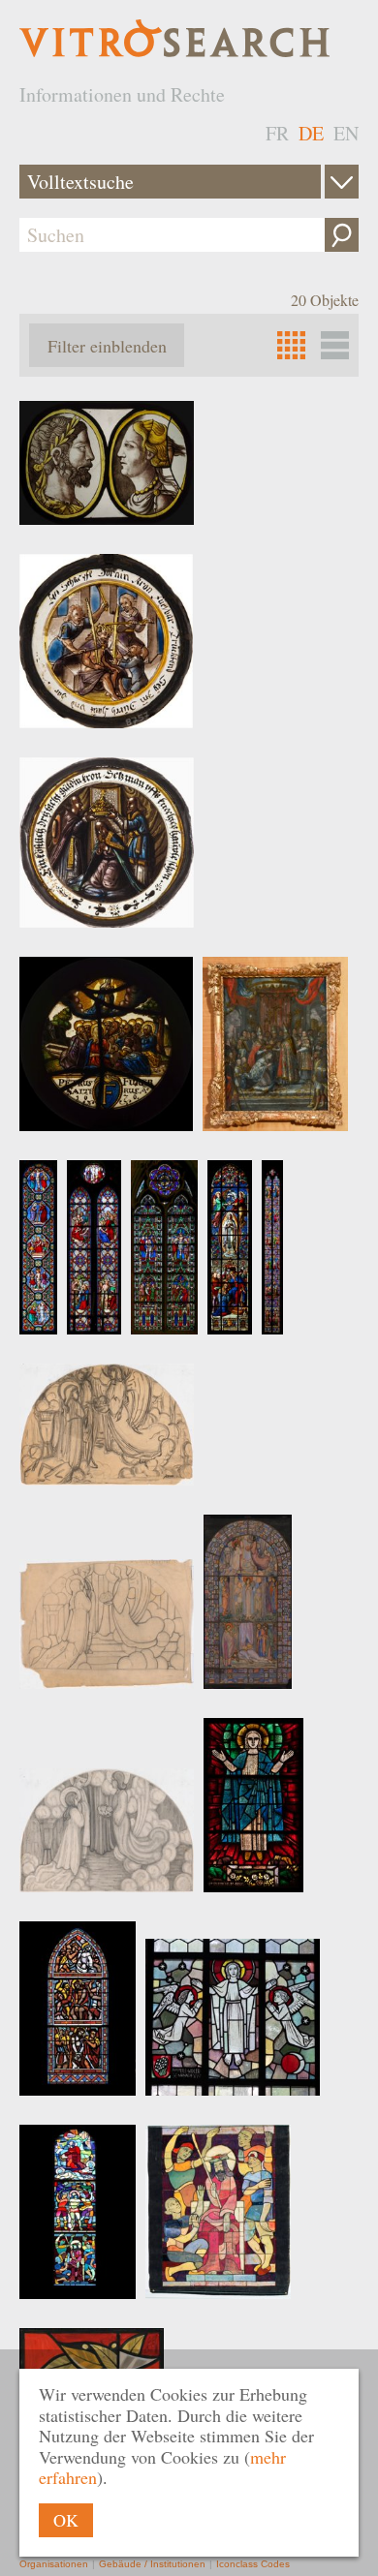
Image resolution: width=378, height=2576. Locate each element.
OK (66, 2520)
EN (346, 133)
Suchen (342, 235)
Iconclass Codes (253, 2564)
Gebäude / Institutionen (152, 2564)
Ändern (342, 182)
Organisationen (54, 2564)
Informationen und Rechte (122, 94)
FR (277, 133)
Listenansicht (335, 345)
